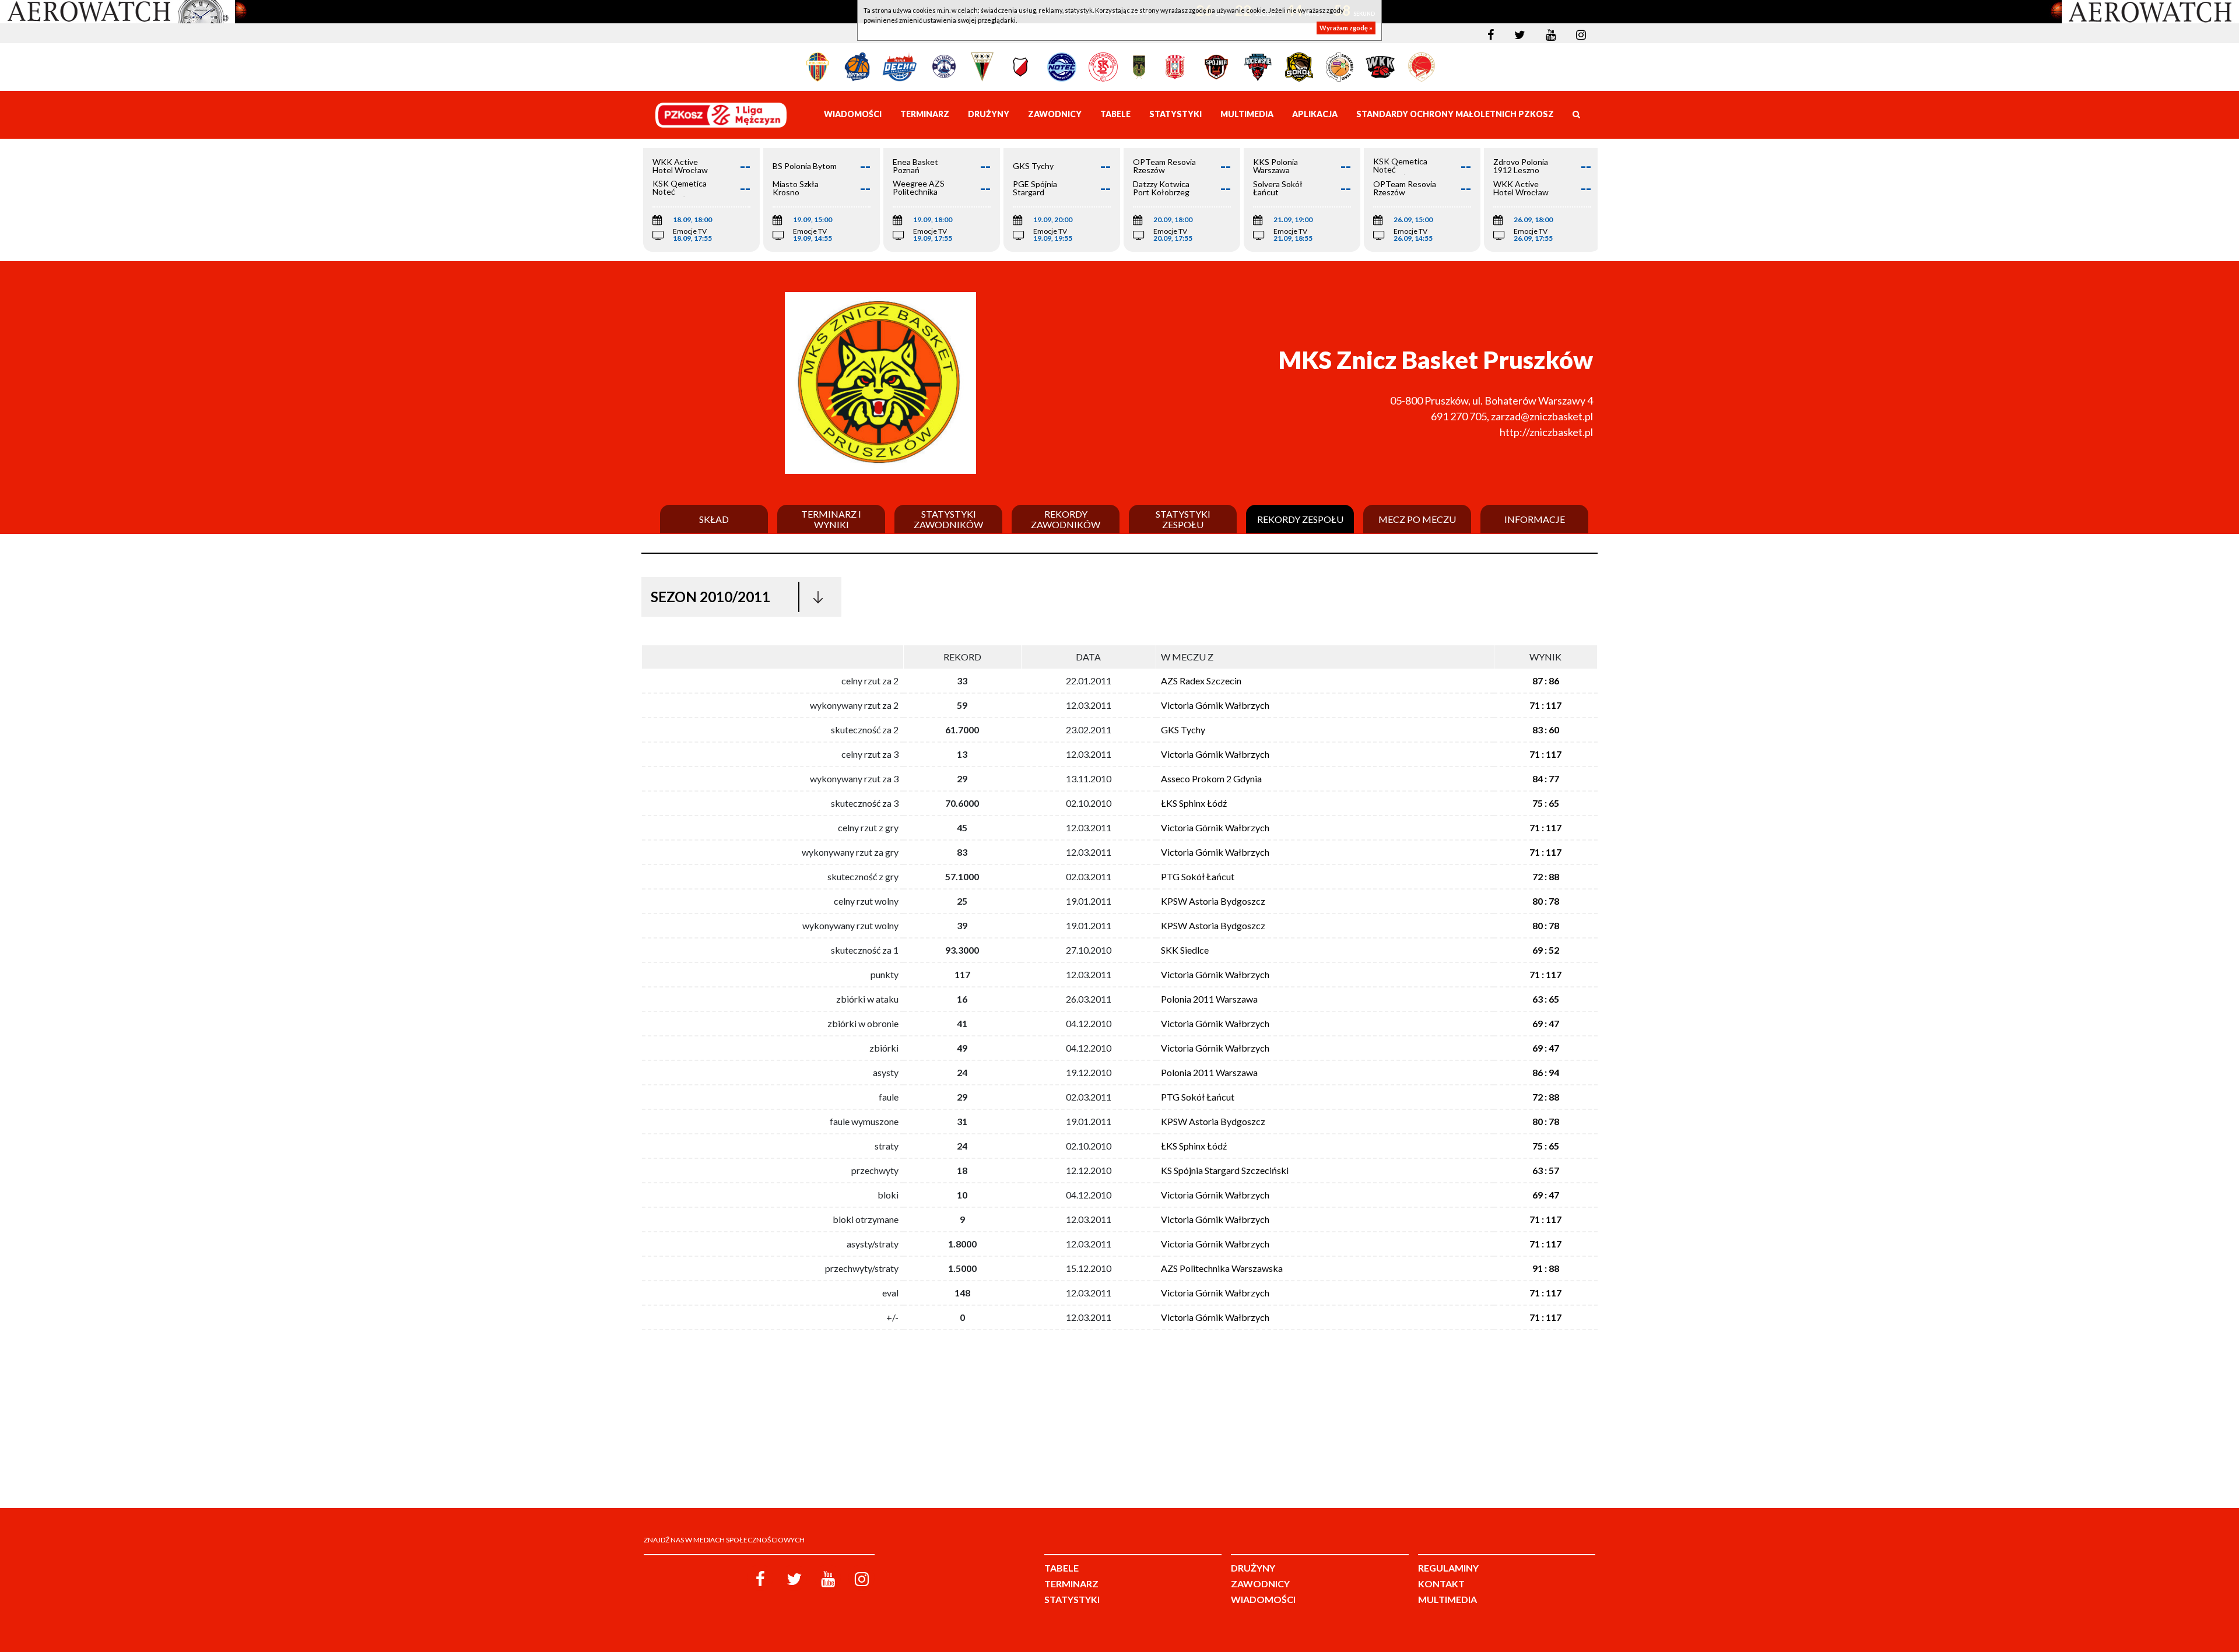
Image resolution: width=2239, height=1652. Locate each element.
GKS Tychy (1183, 730)
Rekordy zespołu (1300, 519)
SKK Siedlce (1185, 950)
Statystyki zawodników (948, 519)
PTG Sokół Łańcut (1198, 876)
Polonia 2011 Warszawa (1209, 999)
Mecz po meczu (1417, 519)
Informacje (1535, 519)
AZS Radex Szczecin (1201, 681)
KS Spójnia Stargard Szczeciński (1225, 1170)
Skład (714, 519)
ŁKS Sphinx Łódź (1194, 803)
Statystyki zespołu (1183, 519)
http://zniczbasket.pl (1546, 432)
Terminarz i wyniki (831, 519)
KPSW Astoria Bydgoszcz (1213, 901)
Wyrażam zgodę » (1346, 28)
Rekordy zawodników (1066, 519)
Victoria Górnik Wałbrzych (1215, 705)
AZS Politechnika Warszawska (1222, 1268)
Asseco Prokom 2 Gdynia (1211, 778)
